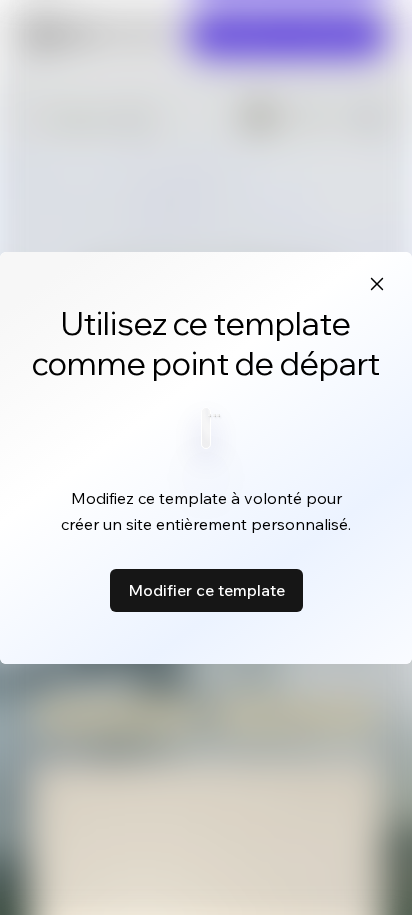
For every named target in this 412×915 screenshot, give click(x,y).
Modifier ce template (206, 590)
